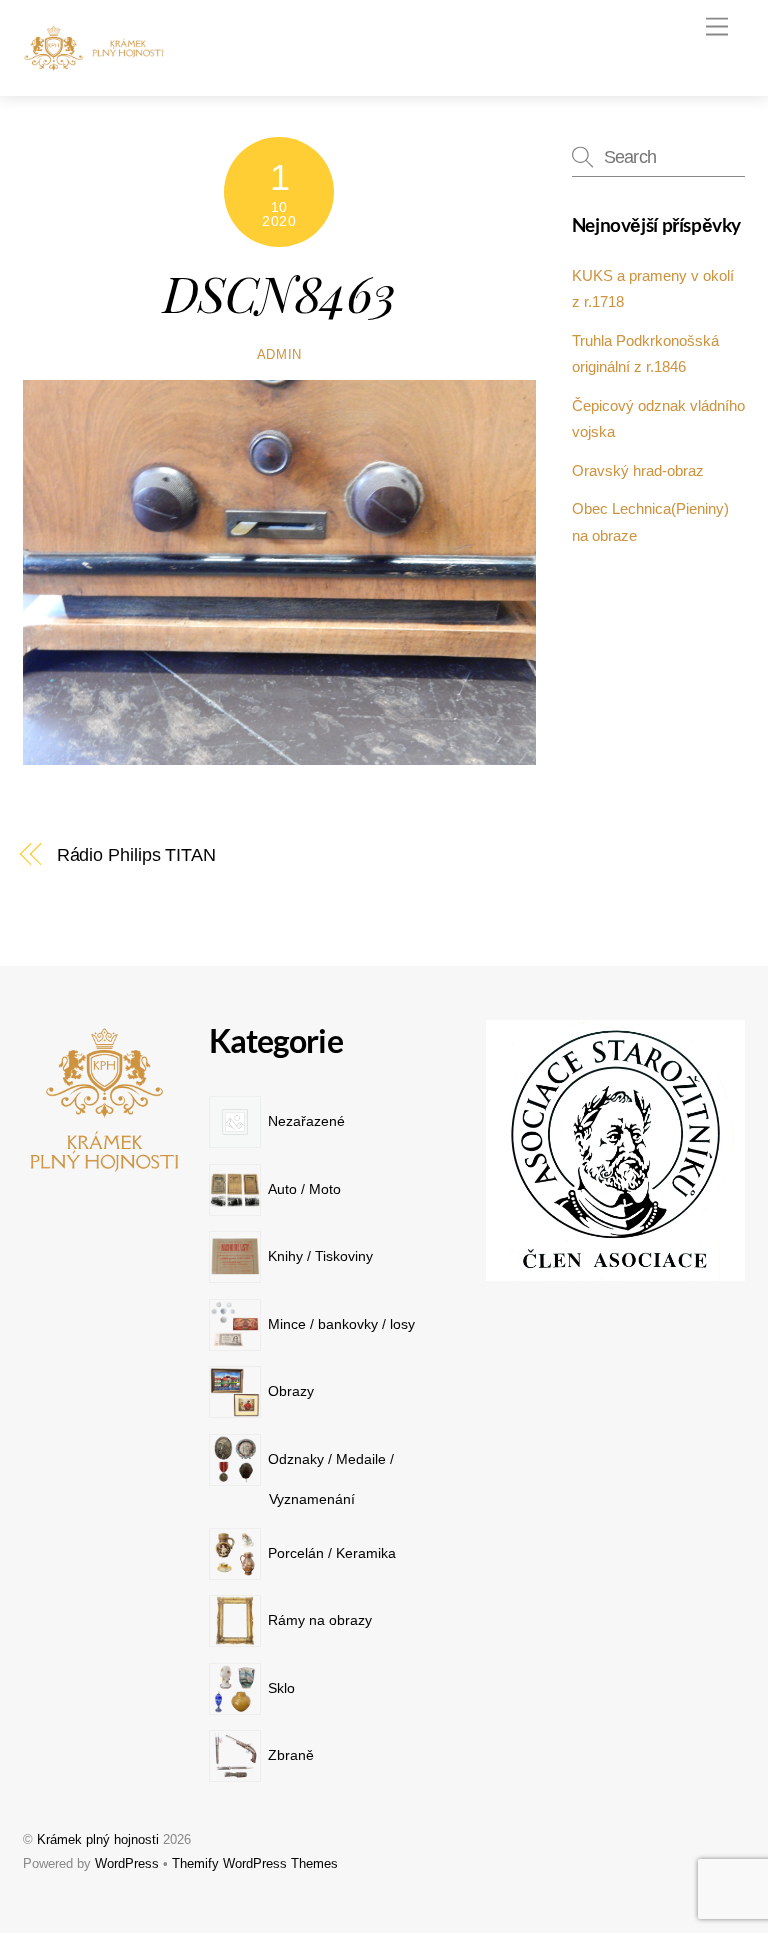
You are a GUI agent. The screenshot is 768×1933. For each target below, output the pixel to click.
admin (279, 354)
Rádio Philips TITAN (136, 854)
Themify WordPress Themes (255, 1863)
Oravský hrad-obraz (638, 470)
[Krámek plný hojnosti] (98, 63)
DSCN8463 (279, 292)
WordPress (127, 1863)
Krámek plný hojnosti (98, 1839)
